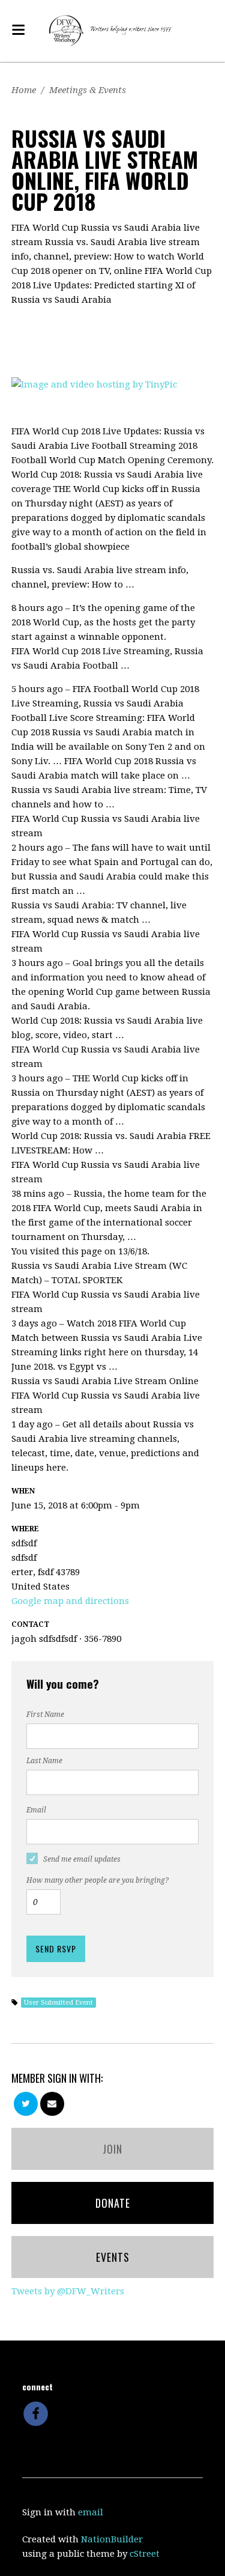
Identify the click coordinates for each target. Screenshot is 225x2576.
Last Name (44, 1761)
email (91, 2512)
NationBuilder (112, 2539)
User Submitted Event (58, 2003)
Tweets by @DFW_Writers (68, 2291)
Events (113, 2257)
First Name (45, 1715)
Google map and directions (70, 1601)
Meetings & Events (88, 90)
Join (112, 2149)
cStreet (145, 2554)
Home (24, 90)
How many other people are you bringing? (97, 1880)
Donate (113, 2203)
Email (36, 1810)
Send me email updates (82, 1859)
